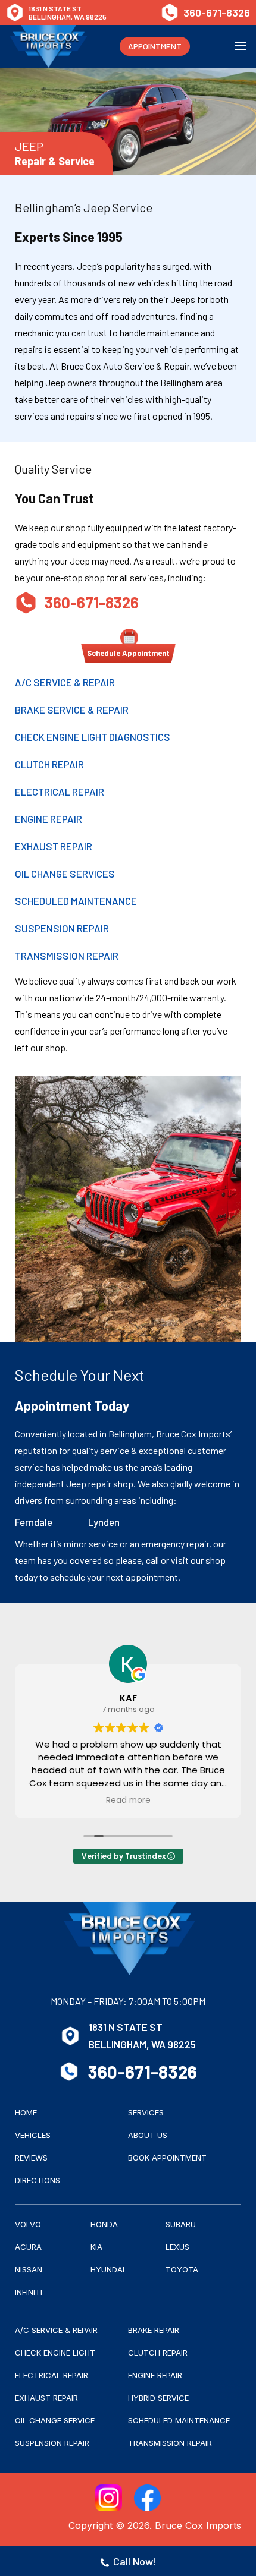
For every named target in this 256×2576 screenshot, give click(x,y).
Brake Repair (154, 2330)
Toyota (182, 2269)
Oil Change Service (55, 2420)
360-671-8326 (217, 12)
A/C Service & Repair (65, 682)
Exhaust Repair (54, 846)
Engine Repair (49, 819)
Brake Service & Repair (72, 710)
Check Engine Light (55, 2353)
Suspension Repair (62, 928)
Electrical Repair (60, 792)
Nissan (29, 2269)
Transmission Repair (67, 956)
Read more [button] (128, 1801)
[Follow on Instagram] (109, 2498)
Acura (28, 2247)
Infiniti (29, 2292)
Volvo (28, 2224)
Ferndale (34, 1522)
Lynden (104, 1522)
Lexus (177, 2247)
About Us (148, 2135)
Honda (104, 2224)
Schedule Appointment (128, 653)
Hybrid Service (158, 2398)
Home (26, 2112)
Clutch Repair (49, 764)
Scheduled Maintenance (76, 901)
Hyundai (107, 2269)
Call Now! (135, 2561)
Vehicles (33, 2135)
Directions (38, 2180)
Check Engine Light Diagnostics (93, 737)
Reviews (31, 2158)
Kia (96, 2247)
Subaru (181, 2224)
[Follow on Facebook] (147, 2498)
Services (146, 2112)
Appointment (155, 46)
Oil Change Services (65, 874)
